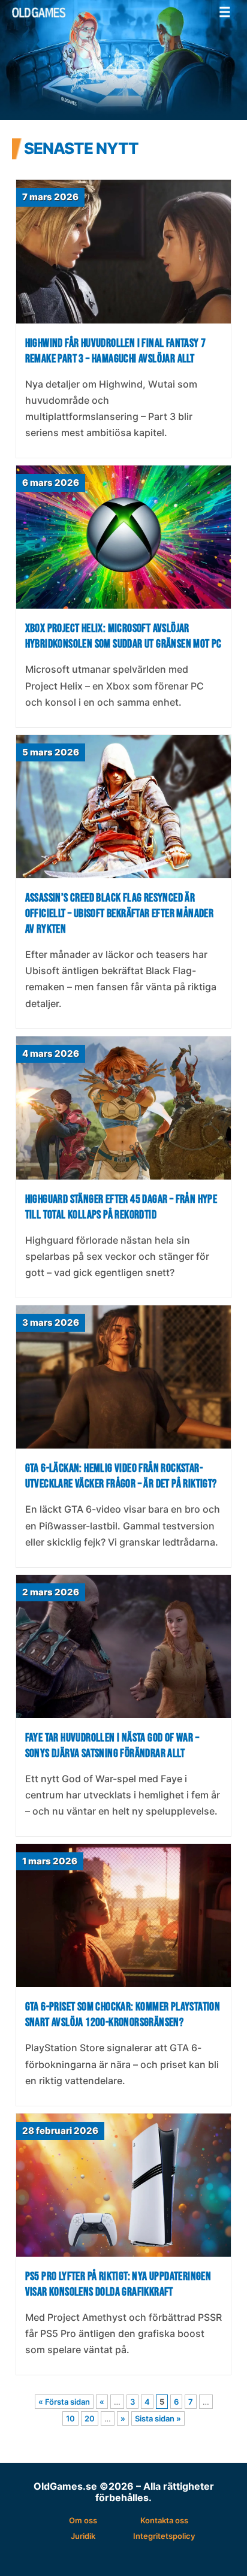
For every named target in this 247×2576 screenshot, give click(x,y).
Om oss (83, 2520)
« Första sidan (64, 2402)
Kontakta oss (164, 2520)
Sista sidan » (158, 2418)
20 (90, 2418)
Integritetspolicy (164, 2536)
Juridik (83, 2536)
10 (70, 2418)
